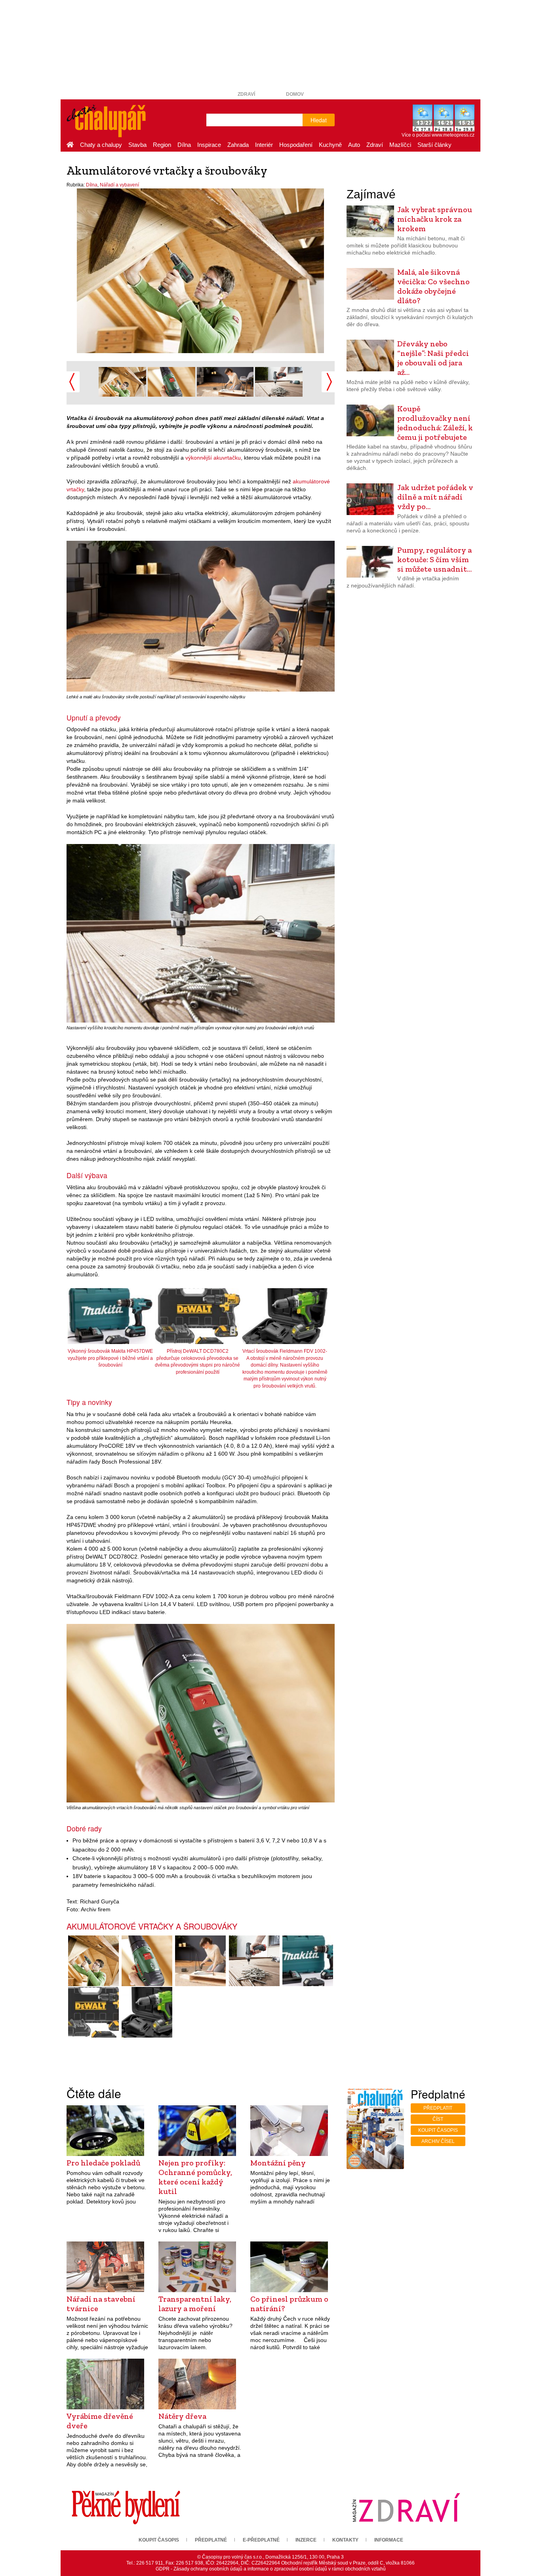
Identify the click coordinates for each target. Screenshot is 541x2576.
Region (162, 145)
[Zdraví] (406, 2507)
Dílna (184, 145)
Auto (354, 145)
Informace (389, 2540)
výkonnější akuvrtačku (213, 458)
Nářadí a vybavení (119, 185)
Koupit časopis (438, 2130)
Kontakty (345, 2540)
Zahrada (238, 145)
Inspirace (209, 145)
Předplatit (438, 2108)
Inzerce (306, 2540)
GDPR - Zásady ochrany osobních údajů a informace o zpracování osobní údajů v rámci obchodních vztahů (271, 2569)
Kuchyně (330, 145)
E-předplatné (261, 2540)
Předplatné (211, 2540)
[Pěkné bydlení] (126, 2507)
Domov (295, 94)
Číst (438, 2119)
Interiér (264, 145)
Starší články (434, 145)
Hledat (319, 120)
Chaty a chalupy (101, 145)
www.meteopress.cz (453, 135)
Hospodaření (296, 145)
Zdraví (246, 94)
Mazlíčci (400, 145)
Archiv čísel (438, 2141)
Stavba (137, 145)
